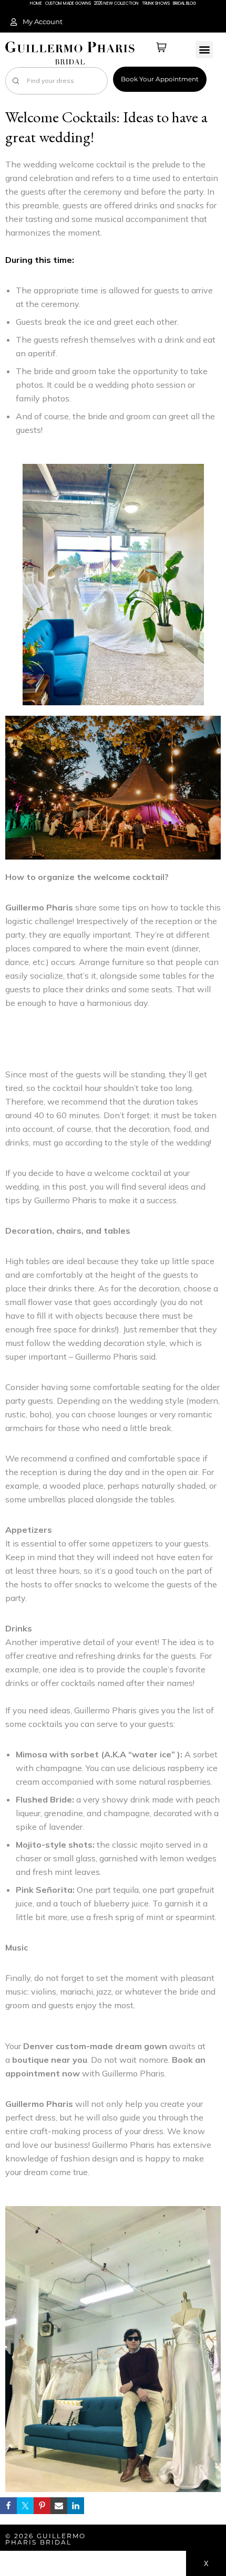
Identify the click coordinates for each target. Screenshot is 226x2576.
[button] (204, 50)
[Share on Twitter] (25, 2506)
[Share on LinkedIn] (76, 2506)
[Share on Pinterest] (42, 2506)
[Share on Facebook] (8, 2506)
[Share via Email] (59, 2506)
